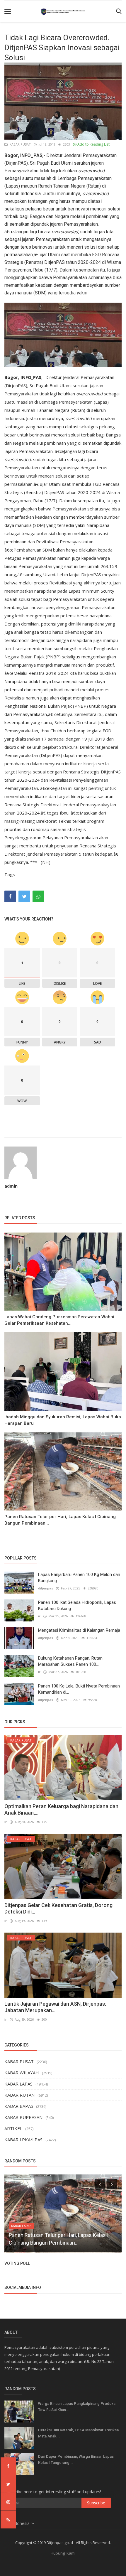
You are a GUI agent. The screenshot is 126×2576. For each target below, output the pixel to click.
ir (39, 1616)
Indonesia (21, 2523)
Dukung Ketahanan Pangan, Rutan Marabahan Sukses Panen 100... (70, 1661)
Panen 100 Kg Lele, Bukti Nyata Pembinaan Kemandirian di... (79, 1689)
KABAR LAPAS (18, 2084)
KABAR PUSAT (19, 144)
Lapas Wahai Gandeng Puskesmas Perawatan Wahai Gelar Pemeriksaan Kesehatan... (59, 1320)
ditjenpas (46, 1588)
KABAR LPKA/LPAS (23, 2140)
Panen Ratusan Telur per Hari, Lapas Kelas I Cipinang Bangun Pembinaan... (60, 1520)
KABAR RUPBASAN (23, 2117)
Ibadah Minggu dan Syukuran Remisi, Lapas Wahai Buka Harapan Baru (63, 1420)
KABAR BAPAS (19, 2106)
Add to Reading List (93, 144)
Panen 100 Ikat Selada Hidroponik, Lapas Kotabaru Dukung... (77, 1605)
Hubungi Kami (63, 2553)
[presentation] (100, 2184)
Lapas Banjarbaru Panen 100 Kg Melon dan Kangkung (79, 1578)
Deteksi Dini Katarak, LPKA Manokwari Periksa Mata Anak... (78, 2433)
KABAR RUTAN (19, 2095)
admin (11, 1186)
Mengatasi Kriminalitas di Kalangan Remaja (79, 1630)
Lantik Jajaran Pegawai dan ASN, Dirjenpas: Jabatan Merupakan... (55, 2007)
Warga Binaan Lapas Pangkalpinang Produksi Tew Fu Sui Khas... (77, 2407)
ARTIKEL (13, 2128)
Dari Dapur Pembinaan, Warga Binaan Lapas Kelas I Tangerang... (76, 2459)
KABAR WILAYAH (22, 2073)
